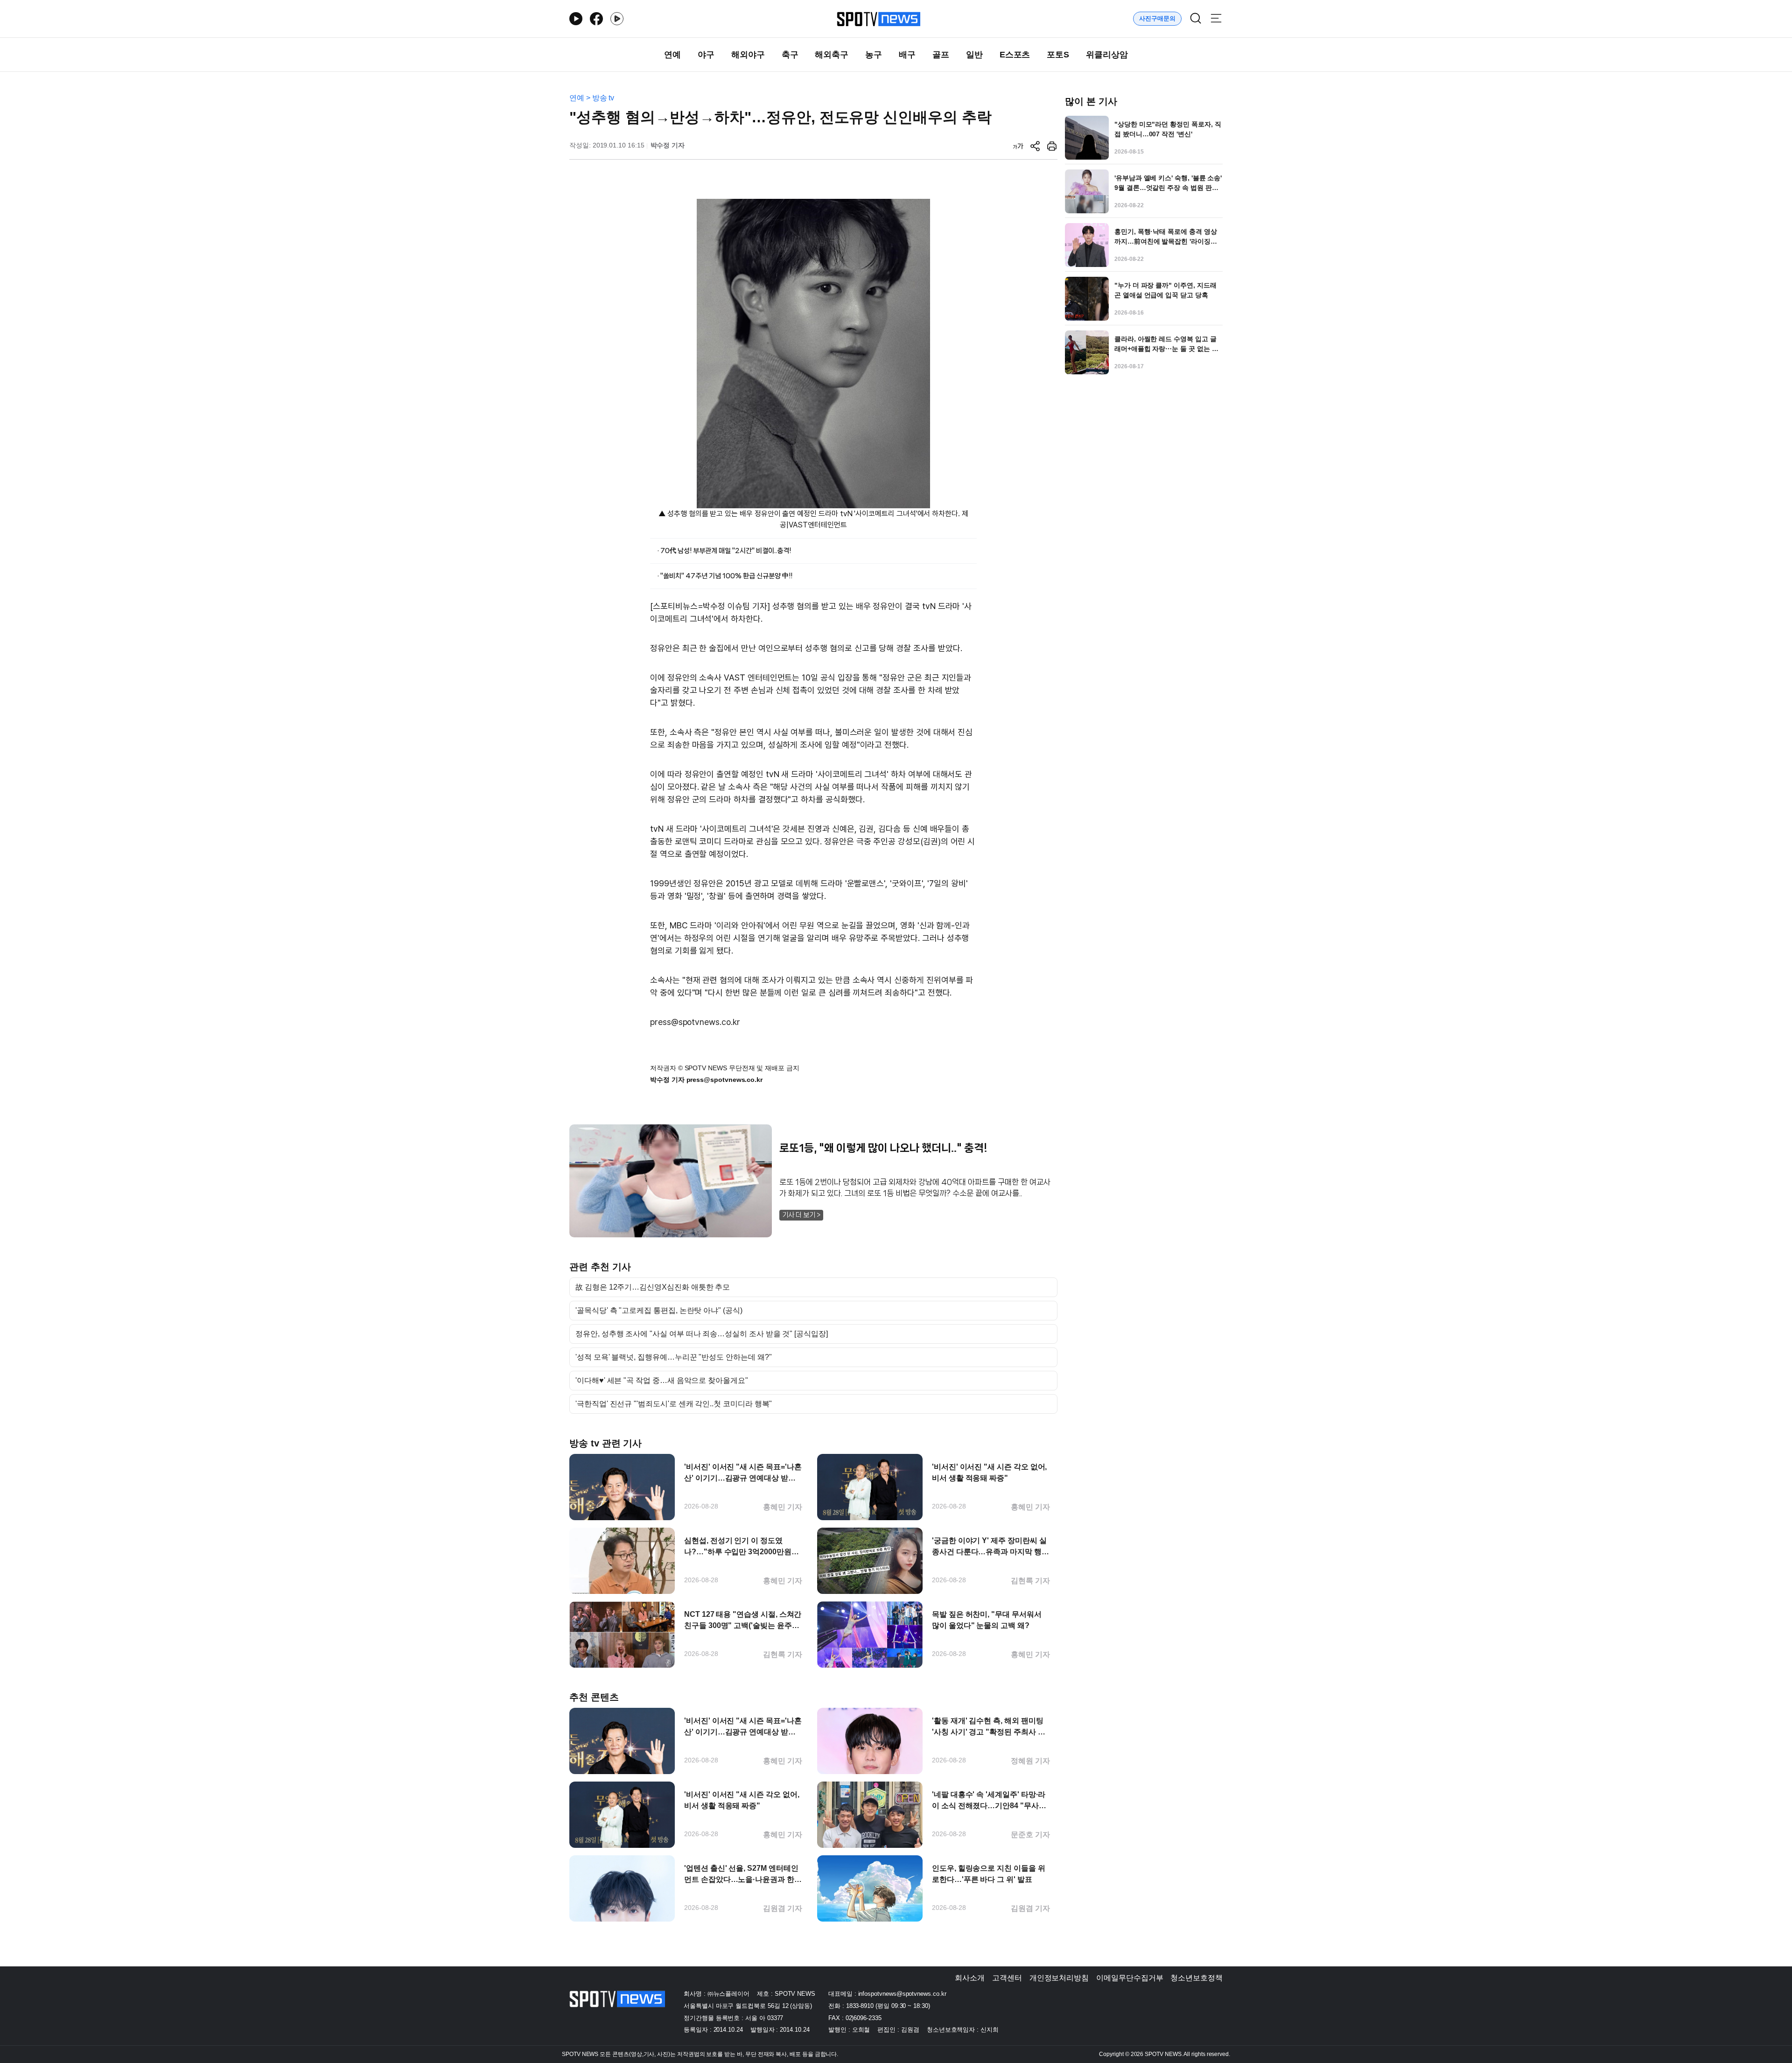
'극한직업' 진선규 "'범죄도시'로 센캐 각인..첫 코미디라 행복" (674, 1404)
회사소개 (970, 1978)
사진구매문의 (1157, 18)
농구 (874, 55)
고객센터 (1007, 1978)
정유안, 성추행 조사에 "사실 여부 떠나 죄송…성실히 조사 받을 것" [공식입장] (702, 1334)
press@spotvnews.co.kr (695, 1022)
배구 (907, 55)
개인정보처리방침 (1059, 1978)
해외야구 (748, 55)
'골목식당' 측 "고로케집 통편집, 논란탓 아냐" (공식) (659, 1311)
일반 (974, 55)
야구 (706, 55)
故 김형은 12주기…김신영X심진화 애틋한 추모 (653, 1287)
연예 (672, 55)
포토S (1058, 55)
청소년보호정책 (1197, 1978)
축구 (790, 55)
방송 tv (603, 98)
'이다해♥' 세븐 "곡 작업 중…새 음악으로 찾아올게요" (662, 1381)
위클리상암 (1107, 55)
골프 (941, 55)
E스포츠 (1015, 55)
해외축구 (832, 55)
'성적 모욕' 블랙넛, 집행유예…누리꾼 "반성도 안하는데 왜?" (674, 1357)
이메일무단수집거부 (1130, 1978)
